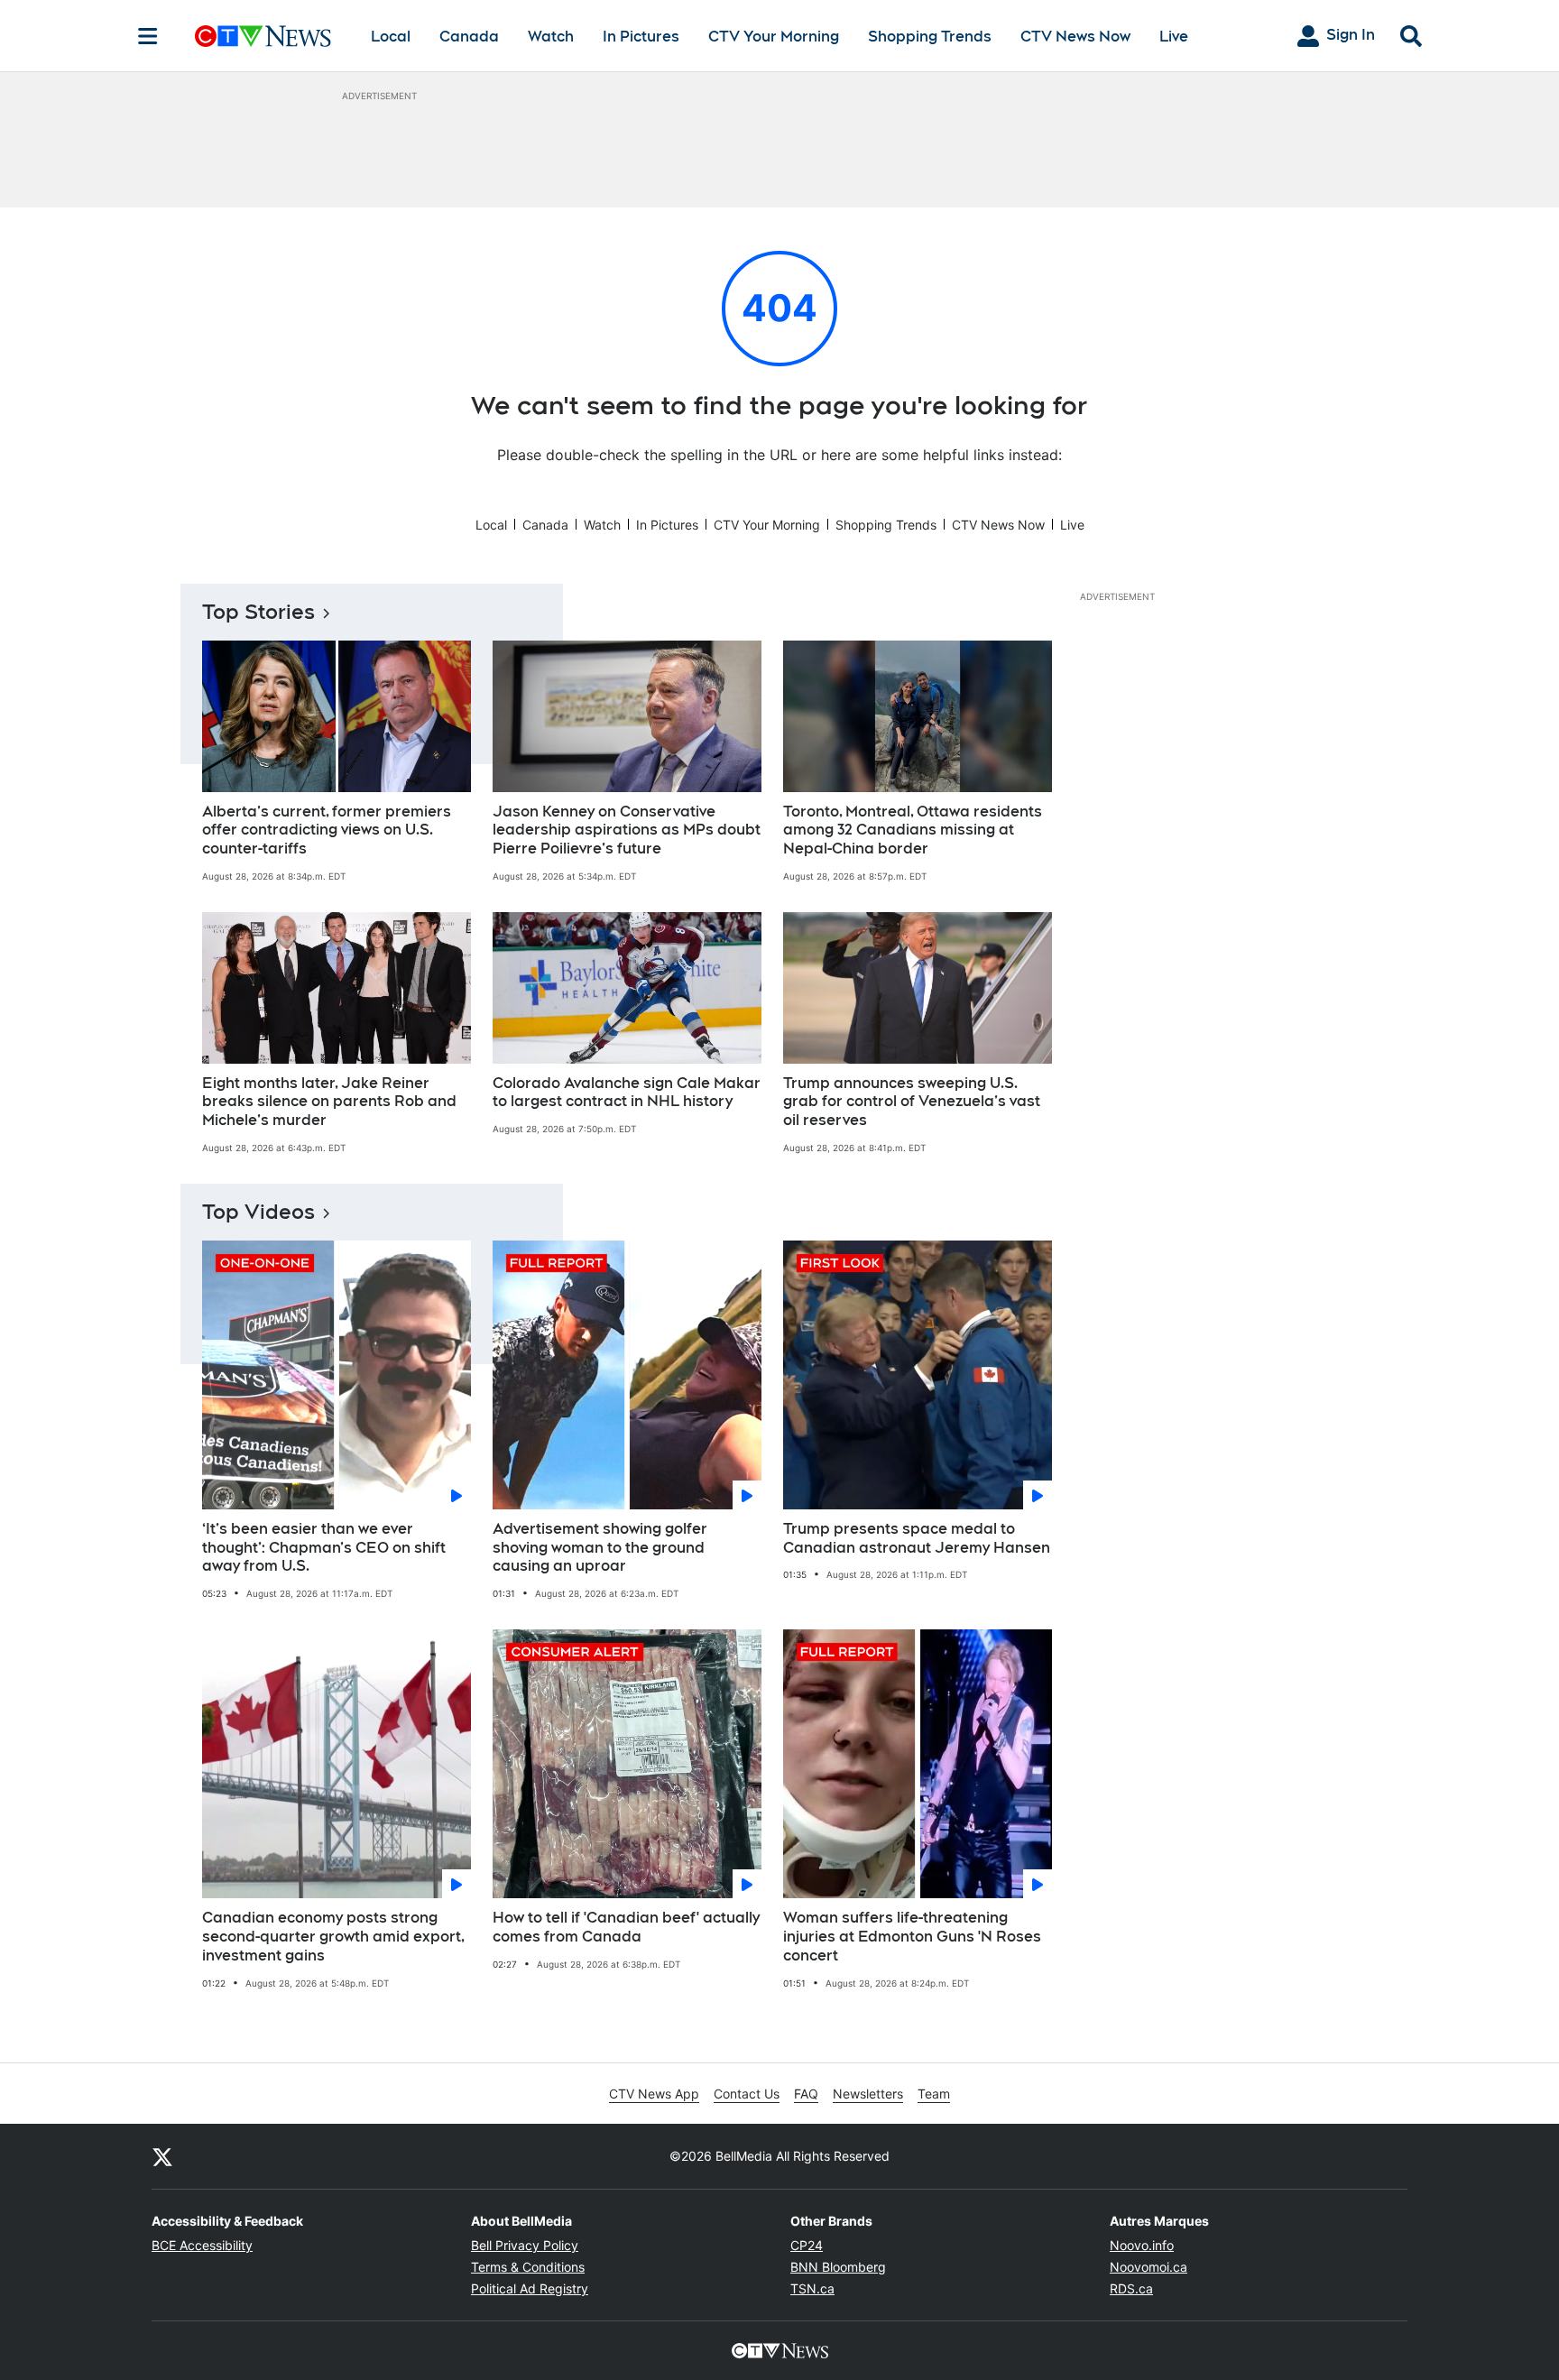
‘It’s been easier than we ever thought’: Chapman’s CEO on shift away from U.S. (324, 1548)
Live (1174, 37)
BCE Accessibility (202, 2245)
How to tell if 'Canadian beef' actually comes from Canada (626, 1927)
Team (934, 2094)
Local (391, 37)
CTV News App (654, 2094)
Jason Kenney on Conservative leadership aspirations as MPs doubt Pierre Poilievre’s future (627, 830)
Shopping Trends (930, 37)
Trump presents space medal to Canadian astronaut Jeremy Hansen (917, 1538)
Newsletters (868, 2094)
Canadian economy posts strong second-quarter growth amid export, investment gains (333, 1937)
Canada (469, 37)
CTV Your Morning (774, 37)
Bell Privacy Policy (525, 2245)
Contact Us (747, 2094)
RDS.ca (1131, 2288)
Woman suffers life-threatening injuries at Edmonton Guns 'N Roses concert (912, 1937)
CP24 (807, 2245)
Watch (551, 37)
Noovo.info (1142, 2245)
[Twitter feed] (162, 2156)
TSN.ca (812, 2288)
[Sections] (148, 36)
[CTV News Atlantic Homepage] (263, 36)
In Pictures (641, 37)
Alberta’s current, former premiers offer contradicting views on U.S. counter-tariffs (327, 830)
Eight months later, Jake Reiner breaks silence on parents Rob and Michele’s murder (329, 1102)
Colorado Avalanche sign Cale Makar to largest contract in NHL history (627, 1093)
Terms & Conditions (528, 2267)
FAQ (806, 2094)
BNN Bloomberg (838, 2267)
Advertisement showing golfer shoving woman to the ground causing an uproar (600, 1548)
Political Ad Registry (530, 2288)
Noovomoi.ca (1148, 2267)
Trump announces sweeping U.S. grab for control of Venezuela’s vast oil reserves (912, 1102)
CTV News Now (1075, 37)
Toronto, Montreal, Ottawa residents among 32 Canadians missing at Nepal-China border (913, 830)
